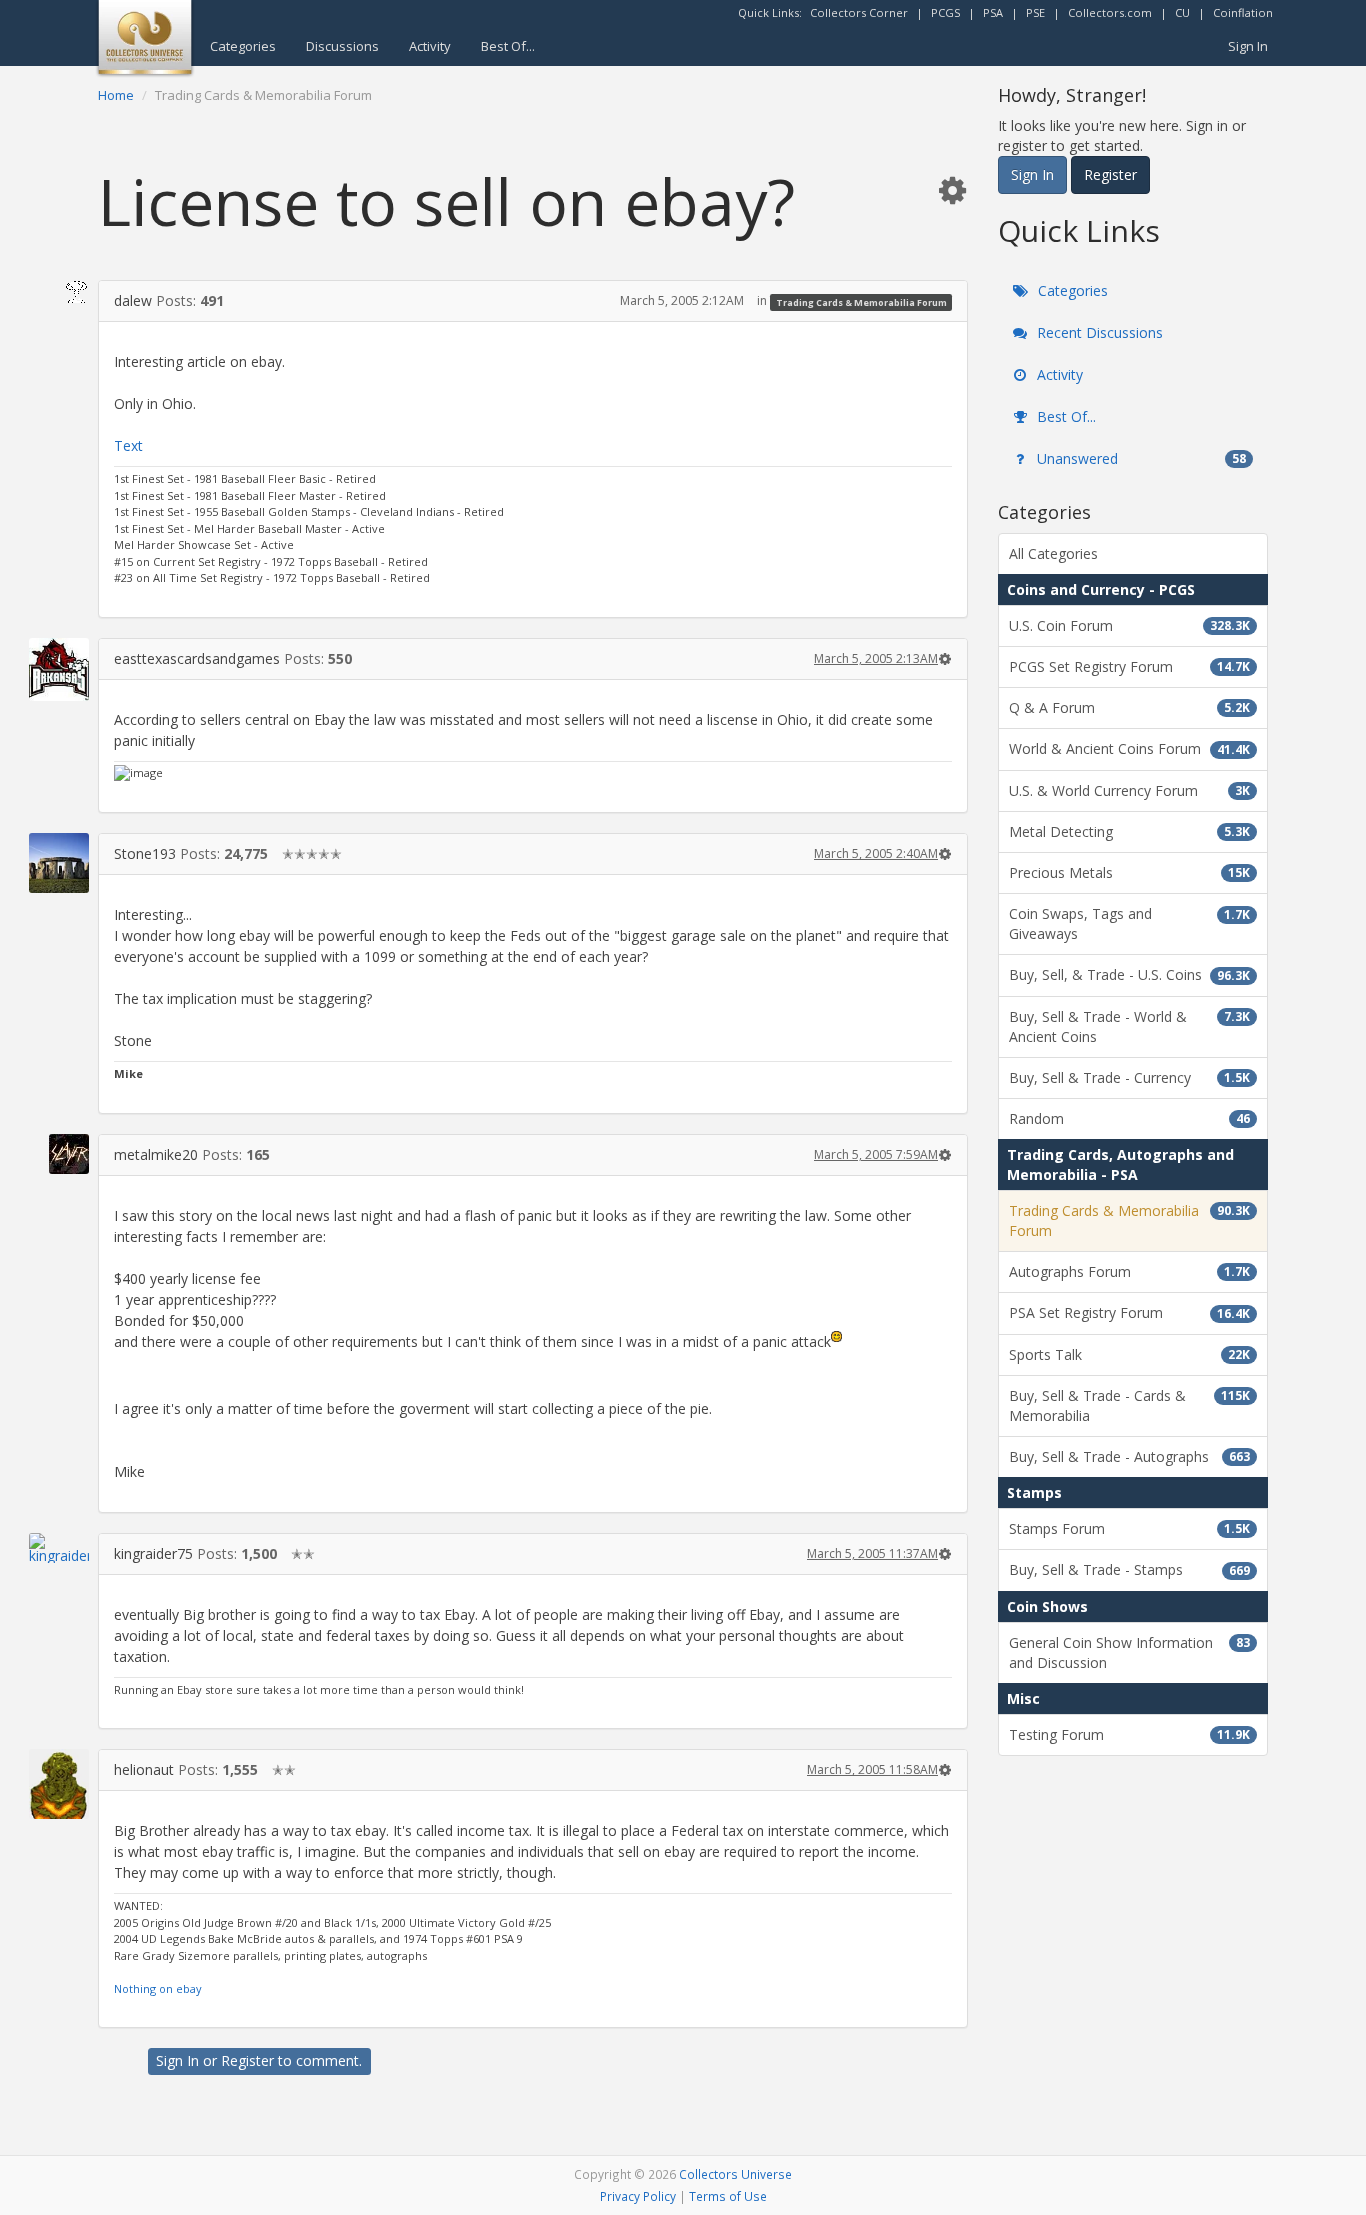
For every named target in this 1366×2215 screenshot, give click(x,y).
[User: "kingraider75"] (59, 1548)
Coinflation (1243, 12)
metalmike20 (156, 1154)
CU (1182, 12)
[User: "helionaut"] (59, 1783)
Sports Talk (1129, 1354)
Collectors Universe (735, 2174)
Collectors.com (1110, 12)
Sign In (1248, 46)
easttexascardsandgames (197, 658)
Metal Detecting (1129, 831)
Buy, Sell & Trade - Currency (1129, 1077)
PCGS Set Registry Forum (1129, 666)
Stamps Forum (1129, 1528)
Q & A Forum (1129, 707)
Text (128, 445)
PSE (1035, 12)
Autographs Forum (1129, 1271)
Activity (430, 46)
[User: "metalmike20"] (59, 1154)
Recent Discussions (1098, 332)
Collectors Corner (859, 12)
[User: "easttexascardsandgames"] (59, 669)
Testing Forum (1129, 1734)
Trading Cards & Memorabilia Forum (861, 301)
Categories (243, 46)
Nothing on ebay (158, 1988)
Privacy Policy (638, 2196)
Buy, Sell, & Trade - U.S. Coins (1129, 974)
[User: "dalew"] (59, 292)
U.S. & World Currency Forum (1129, 790)
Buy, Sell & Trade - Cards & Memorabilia (1129, 1405)
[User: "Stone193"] (59, 863)
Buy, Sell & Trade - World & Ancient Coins (1129, 1026)
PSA (993, 12)
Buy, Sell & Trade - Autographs (1129, 1456)
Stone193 (145, 853)
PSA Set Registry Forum (1129, 1312)
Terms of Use (728, 2196)
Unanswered (1139, 458)
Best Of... (508, 46)
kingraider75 (153, 1553)
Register (247, 2060)
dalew (133, 300)
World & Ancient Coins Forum (1129, 748)
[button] (952, 189)
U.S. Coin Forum (1129, 625)
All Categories (1053, 553)
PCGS (945, 12)
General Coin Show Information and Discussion (1129, 1652)
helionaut (144, 1769)
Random (1129, 1118)
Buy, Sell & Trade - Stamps (1129, 1569)
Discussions (342, 46)
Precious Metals (1129, 872)
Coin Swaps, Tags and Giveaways (1129, 923)
